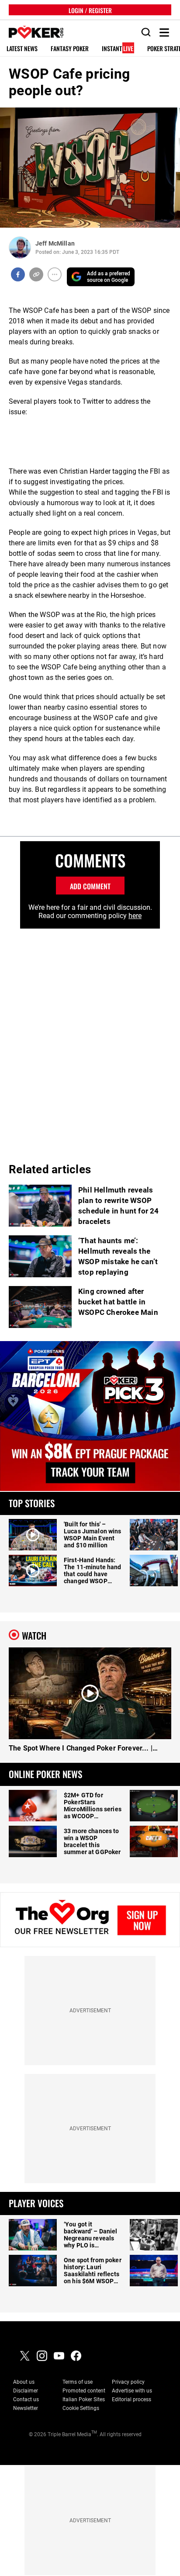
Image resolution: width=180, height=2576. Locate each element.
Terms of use (78, 2382)
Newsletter (26, 2408)
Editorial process (132, 2399)
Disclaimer (26, 2391)
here (135, 916)
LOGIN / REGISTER (90, 10)
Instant (118, 49)
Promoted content (84, 2391)
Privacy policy (128, 2382)
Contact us (26, 2399)
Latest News (22, 49)
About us (24, 2382)
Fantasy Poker (70, 49)
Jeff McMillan (55, 243)
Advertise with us (132, 2391)
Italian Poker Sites (84, 2399)
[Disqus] (90, 1038)
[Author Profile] (20, 248)
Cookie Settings (81, 2408)
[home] (31, 33)
